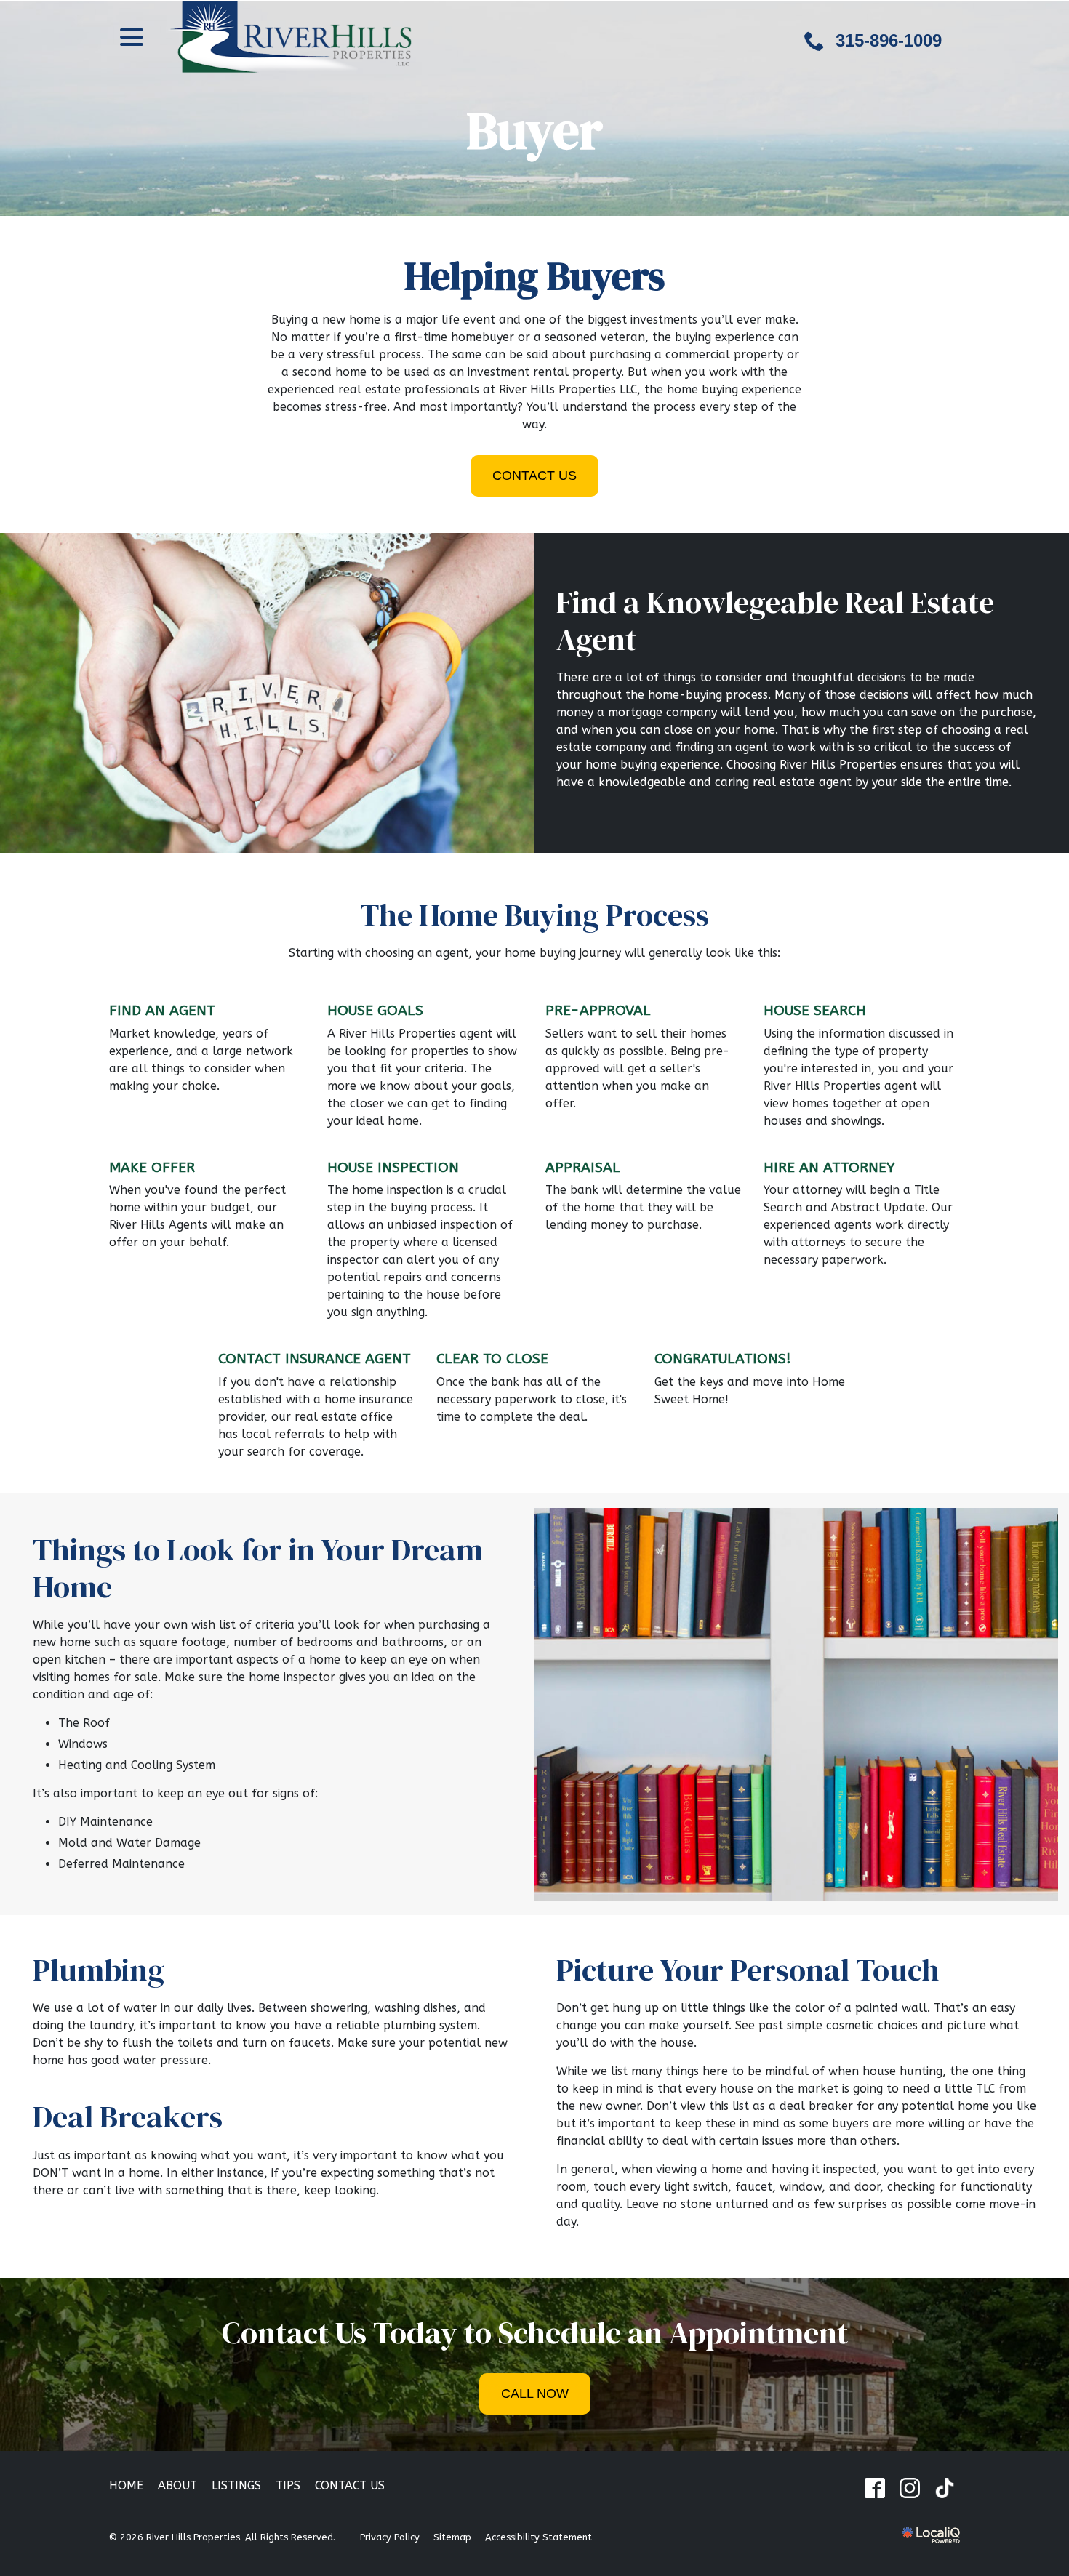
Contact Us (534, 476)
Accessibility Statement (538, 2537)
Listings (236, 2485)
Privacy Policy (390, 2537)
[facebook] (874, 2488)
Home (126, 2485)
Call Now (535, 2394)
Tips (288, 2485)
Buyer (535, 130)
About (177, 2485)
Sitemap (452, 2537)
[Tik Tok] (944, 2488)
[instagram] (909, 2488)
